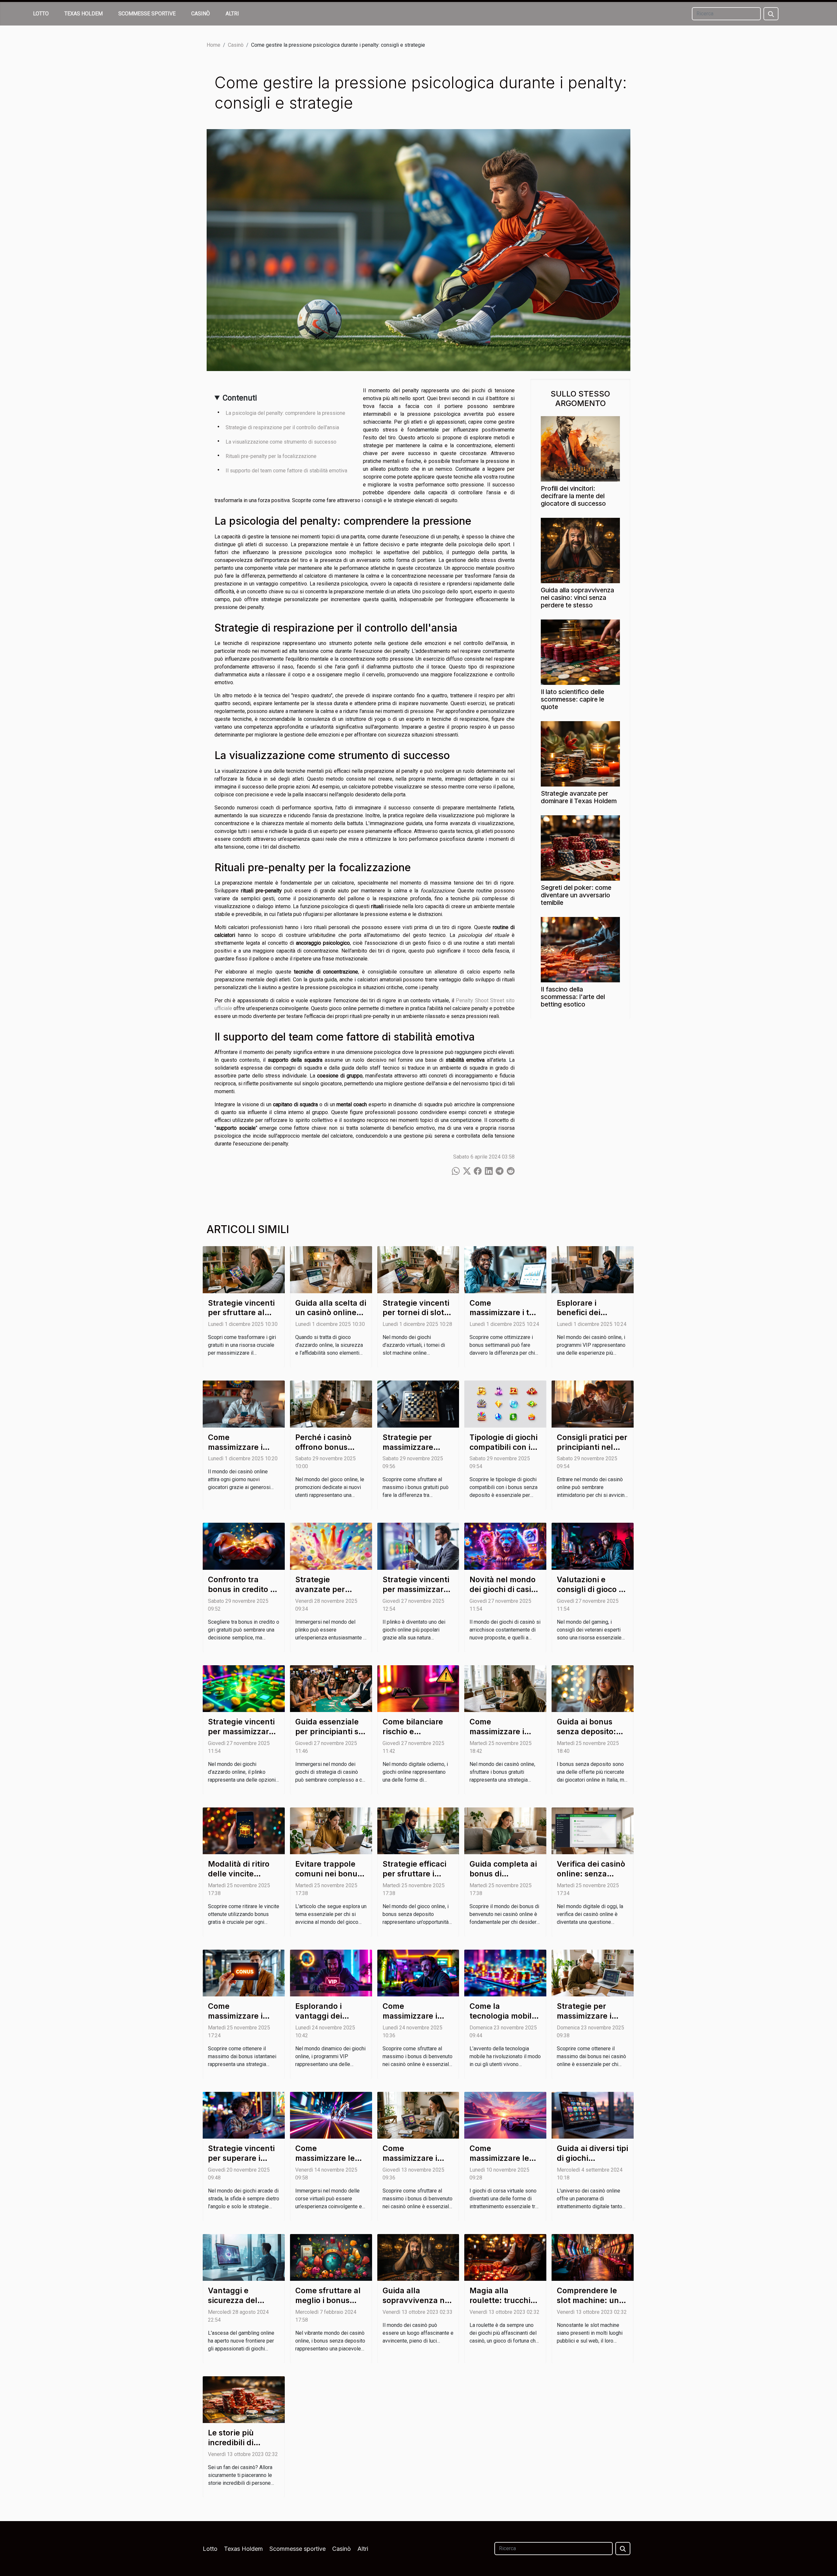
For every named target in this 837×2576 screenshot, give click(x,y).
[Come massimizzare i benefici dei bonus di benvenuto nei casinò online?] (418, 2115)
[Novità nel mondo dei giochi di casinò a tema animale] (505, 1546)
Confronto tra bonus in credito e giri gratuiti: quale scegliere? (242, 1594)
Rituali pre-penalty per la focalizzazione (271, 456)
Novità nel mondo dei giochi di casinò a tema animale (505, 1589)
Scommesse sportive (147, 14)
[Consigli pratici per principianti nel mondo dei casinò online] (593, 1404)
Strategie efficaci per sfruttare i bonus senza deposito (414, 1879)
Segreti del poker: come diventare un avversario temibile (576, 895)
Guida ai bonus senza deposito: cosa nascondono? (591, 1732)
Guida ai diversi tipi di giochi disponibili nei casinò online (592, 2163)
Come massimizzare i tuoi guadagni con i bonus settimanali (505, 1318)
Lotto (41, 14)
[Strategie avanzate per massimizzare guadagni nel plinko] (331, 1546)
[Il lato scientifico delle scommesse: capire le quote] (580, 652)
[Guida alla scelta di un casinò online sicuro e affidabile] (331, 1269)
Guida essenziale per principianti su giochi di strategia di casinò (329, 1737)
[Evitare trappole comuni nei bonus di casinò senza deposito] (331, 1830)
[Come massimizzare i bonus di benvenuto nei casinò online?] (418, 1973)
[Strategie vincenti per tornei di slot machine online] (418, 1269)
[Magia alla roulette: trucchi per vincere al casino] (505, 2257)
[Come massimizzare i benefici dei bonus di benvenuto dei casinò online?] (244, 1404)
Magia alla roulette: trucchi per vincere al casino (500, 2305)
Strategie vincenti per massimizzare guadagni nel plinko (416, 1594)
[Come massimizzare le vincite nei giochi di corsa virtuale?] (505, 2115)
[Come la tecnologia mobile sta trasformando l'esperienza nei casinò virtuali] (505, 1973)
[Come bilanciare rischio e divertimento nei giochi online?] (418, 1688)
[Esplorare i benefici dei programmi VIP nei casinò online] (593, 1269)
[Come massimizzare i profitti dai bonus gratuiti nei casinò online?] (505, 1688)
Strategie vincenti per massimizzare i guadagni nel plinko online (243, 1737)
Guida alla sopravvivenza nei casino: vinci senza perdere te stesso (577, 598)
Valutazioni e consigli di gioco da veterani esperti (592, 1589)
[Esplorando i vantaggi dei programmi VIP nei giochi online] (331, 1973)
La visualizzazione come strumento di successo (281, 442)
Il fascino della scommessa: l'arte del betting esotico (573, 997)
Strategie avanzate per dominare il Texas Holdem (579, 797)
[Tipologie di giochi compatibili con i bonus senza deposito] (505, 1404)
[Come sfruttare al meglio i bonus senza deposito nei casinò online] (331, 2257)
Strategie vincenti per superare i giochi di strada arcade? (241, 2163)
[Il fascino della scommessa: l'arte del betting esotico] (580, 949)
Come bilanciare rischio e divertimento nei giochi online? (413, 1737)
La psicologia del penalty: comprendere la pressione (285, 413)
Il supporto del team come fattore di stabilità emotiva (286, 471)
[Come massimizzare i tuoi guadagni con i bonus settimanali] (505, 1269)
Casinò (201, 14)
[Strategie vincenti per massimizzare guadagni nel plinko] (418, 1546)
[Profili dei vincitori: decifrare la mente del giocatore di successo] (580, 448)
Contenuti (240, 398)
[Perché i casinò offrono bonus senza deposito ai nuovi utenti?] (331, 1404)
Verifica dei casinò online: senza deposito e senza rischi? (591, 1879)
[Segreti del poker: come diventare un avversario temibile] (580, 848)
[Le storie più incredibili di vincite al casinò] (244, 2399)
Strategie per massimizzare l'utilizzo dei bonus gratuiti (418, 1452)
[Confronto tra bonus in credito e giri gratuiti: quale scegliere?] (244, 1546)
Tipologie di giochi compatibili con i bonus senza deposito (504, 1452)
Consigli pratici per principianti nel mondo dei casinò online (592, 1452)
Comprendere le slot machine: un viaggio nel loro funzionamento (588, 2305)
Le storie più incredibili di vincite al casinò (238, 2443)
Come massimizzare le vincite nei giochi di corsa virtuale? (502, 2163)
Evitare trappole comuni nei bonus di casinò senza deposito (328, 1879)
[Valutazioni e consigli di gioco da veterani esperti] (593, 1546)
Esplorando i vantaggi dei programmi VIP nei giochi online (330, 2021)
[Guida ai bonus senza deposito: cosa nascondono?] (593, 1688)
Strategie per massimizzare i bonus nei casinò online (588, 2021)
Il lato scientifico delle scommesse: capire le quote (572, 699)
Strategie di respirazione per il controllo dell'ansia (282, 427)
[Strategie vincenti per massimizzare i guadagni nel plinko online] (244, 1688)
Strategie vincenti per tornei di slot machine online (416, 1313)
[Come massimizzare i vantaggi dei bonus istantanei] (244, 1973)
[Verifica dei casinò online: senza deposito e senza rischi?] (593, 1830)
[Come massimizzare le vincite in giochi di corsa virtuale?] (331, 2115)
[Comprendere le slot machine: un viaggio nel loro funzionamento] (593, 2257)
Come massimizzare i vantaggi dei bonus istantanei (239, 2021)
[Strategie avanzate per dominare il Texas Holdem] (580, 753)
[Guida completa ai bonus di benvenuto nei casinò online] (505, 1830)
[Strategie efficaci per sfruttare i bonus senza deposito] (418, 1830)
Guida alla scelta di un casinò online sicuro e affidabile (331, 1313)
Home (214, 45)
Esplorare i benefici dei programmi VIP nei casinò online (591, 1318)
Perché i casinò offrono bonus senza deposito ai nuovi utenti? (328, 1452)
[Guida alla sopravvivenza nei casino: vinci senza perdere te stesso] (580, 550)
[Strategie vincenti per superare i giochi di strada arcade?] (244, 2115)
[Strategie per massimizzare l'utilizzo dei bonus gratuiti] (418, 1404)
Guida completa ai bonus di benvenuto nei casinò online (503, 1879)
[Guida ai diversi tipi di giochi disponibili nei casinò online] (593, 2115)
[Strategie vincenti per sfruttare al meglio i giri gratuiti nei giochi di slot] (244, 1269)
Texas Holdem (84, 14)
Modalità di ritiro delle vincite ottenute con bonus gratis (239, 1879)
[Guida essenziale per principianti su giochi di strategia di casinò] (331, 1688)
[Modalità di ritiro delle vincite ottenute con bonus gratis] (244, 1830)
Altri (232, 14)
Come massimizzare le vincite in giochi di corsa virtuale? (329, 2163)
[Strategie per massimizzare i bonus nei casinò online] (593, 1973)
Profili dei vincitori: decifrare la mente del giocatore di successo (573, 496)
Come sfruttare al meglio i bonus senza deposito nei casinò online (330, 2305)
